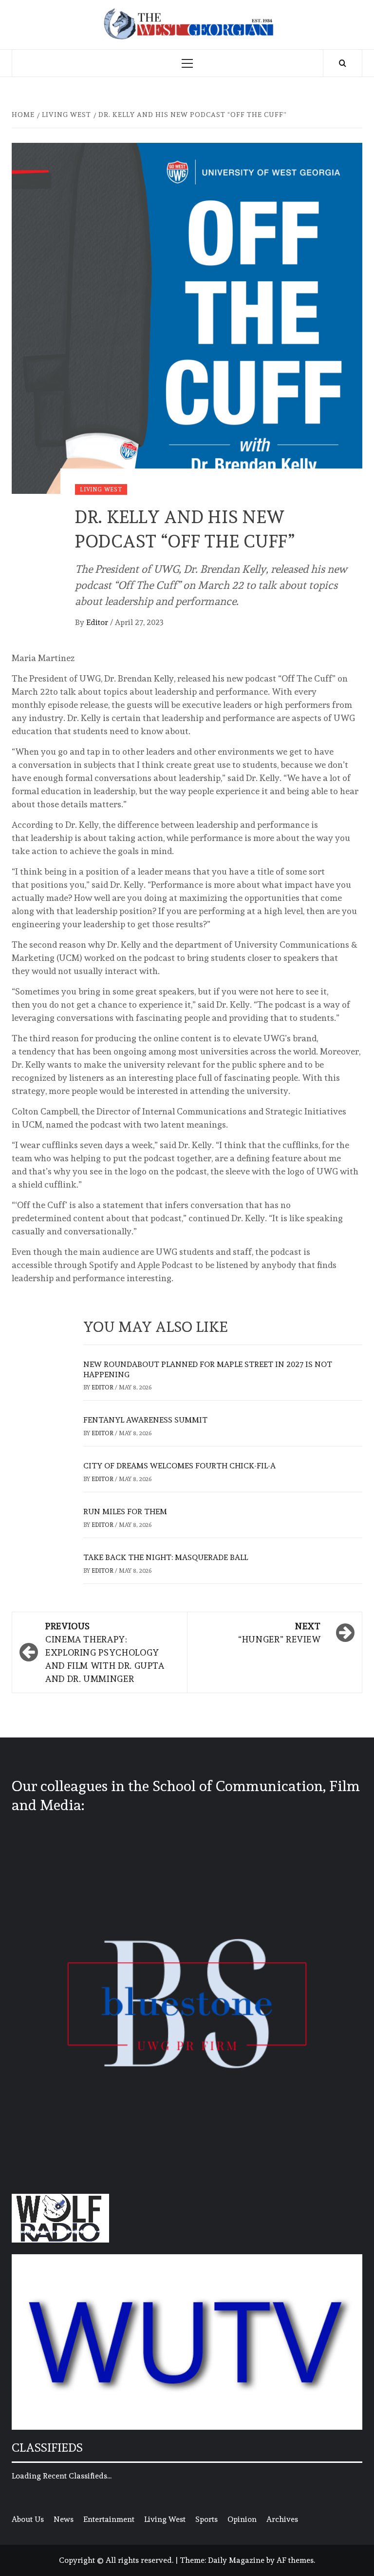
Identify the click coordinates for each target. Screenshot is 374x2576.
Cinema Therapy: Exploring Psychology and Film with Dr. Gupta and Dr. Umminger (105, 1652)
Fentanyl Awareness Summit (145, 1420)
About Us (28, 2519)
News (64, 2519)
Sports (206, 2519)
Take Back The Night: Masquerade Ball (166, 1557)
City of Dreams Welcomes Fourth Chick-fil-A (179, 1466)
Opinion (242, 2519)
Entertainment (109, 2519)
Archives (282, 2519)
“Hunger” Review (280, 1633)
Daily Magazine (236, 2560)
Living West (101, 489)
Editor (98, 622)
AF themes (295, 2560)
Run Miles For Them (125, 1512)
